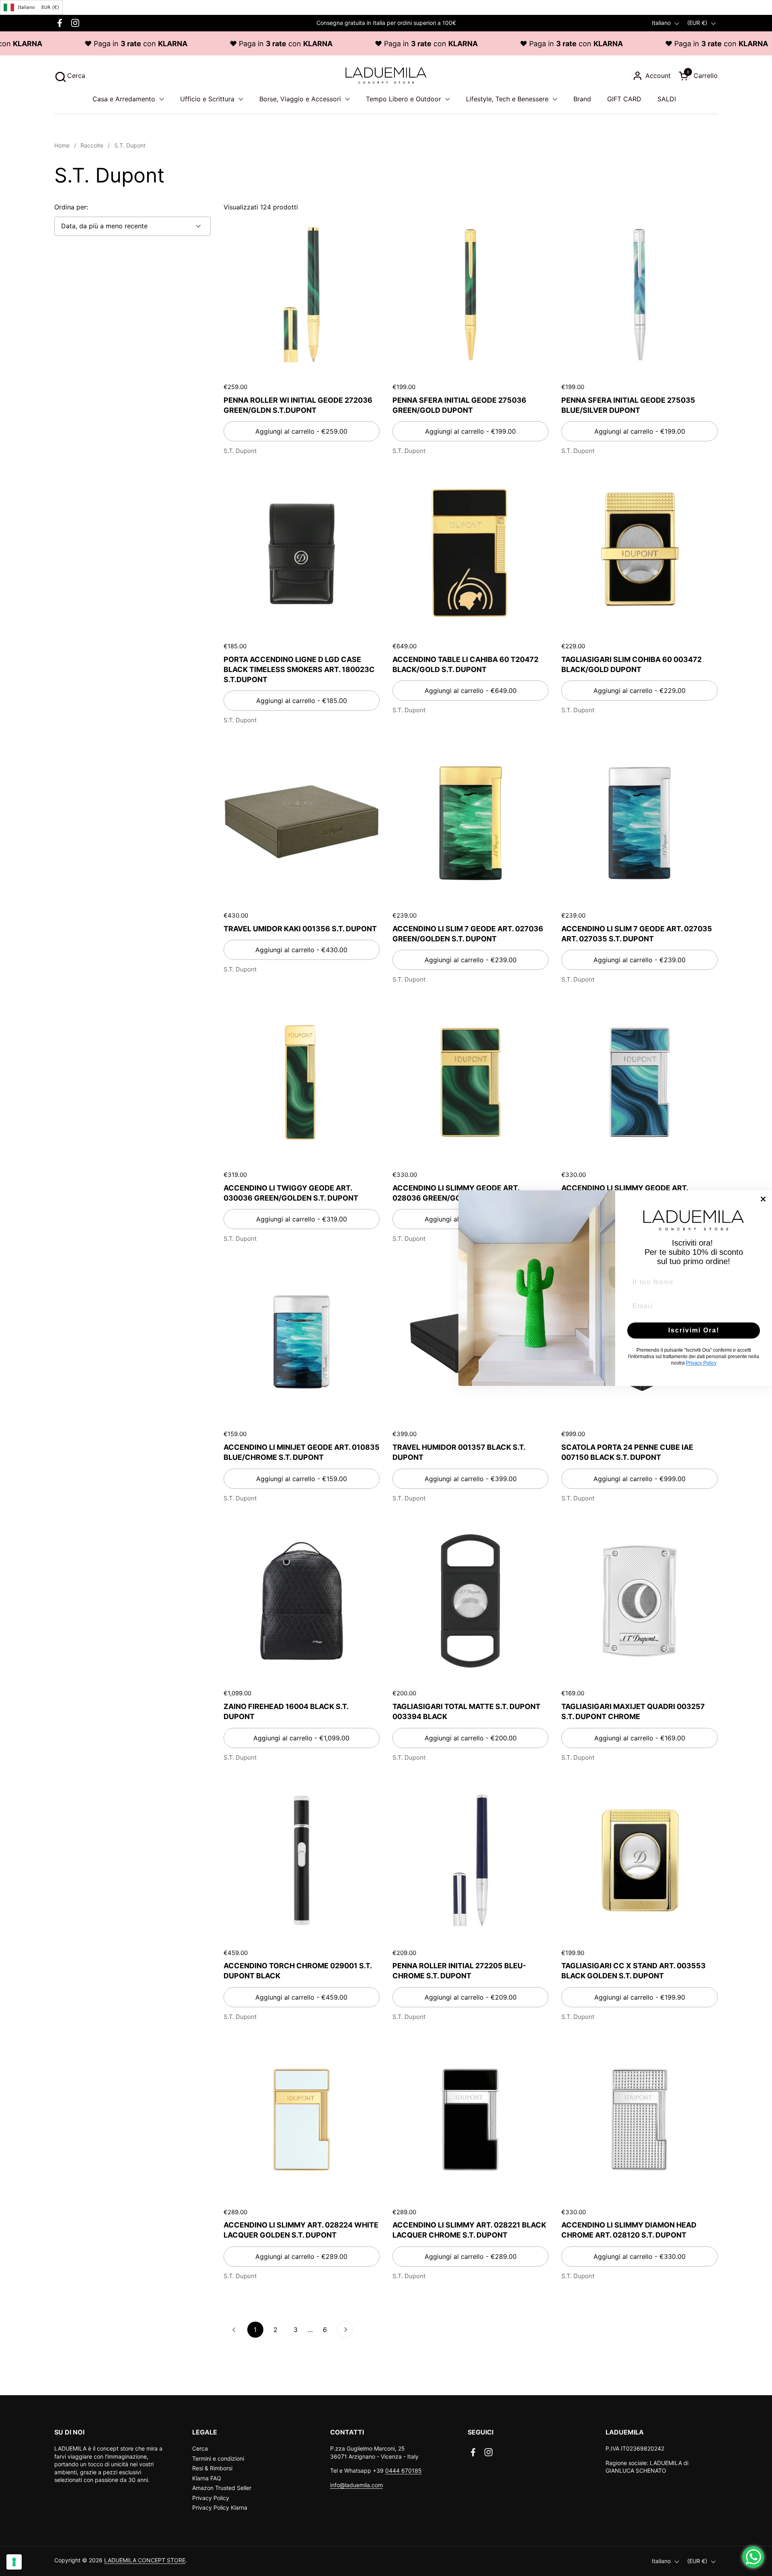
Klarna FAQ (207, 2478)
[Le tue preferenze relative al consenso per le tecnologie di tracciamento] (14, 2562)
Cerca (200, 2448)
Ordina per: (71, 207)
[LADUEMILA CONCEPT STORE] (386, 76)
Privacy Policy (211, 2498)
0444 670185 (403, 2470)
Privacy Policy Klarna (220, 2507)
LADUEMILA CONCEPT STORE (145, 2560)
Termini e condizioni (218, 2458)
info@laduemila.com (356, 2485)
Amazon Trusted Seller (222, 2488)
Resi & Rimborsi (212, 2468)
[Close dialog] (763, 1199)
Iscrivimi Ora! (694, 1330)
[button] (70, 76)
